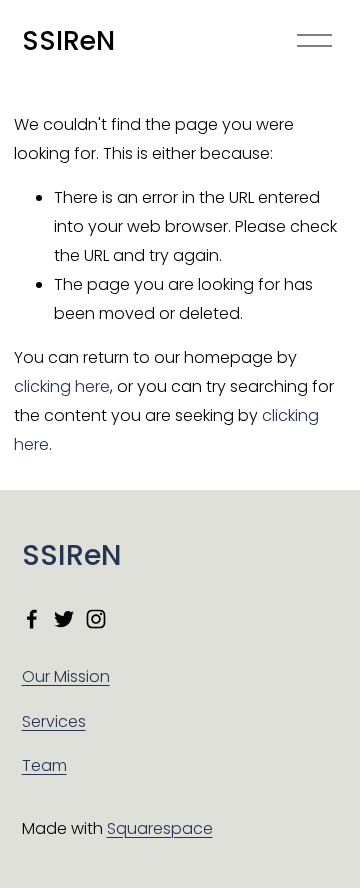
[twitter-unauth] (64, 619)
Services (54, 721)
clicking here (62, 386)
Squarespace (160, 828)
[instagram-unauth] (96, 619)
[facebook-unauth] (32, 619)
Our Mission (66, 676)
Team (44, 765)
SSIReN (68, 40)
